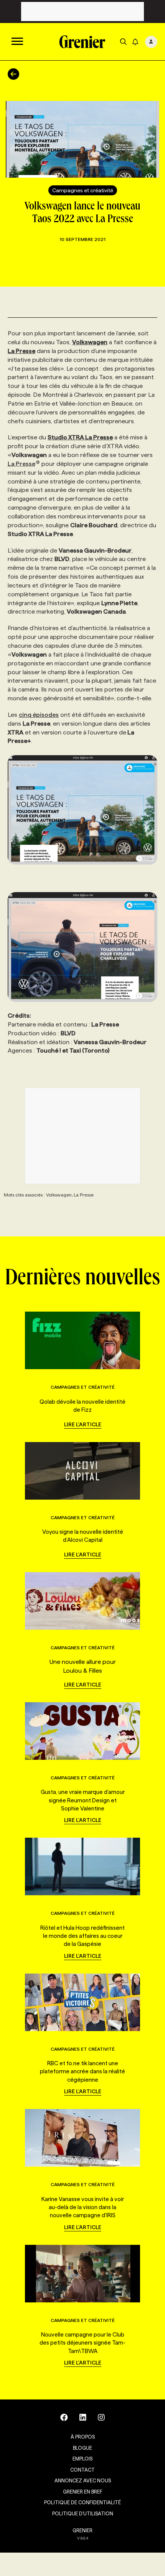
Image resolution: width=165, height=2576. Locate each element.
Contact (82, 2470)
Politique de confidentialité (82, 2502)
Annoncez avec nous (83, 2480)
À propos (83, 2437)
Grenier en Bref (83, 2492)
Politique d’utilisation (83, 2513)
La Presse (21, 464)
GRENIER (82, 2530)
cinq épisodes (39, 715)
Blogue (82, 2448)
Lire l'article (83, 1424)
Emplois (82, 2459)
